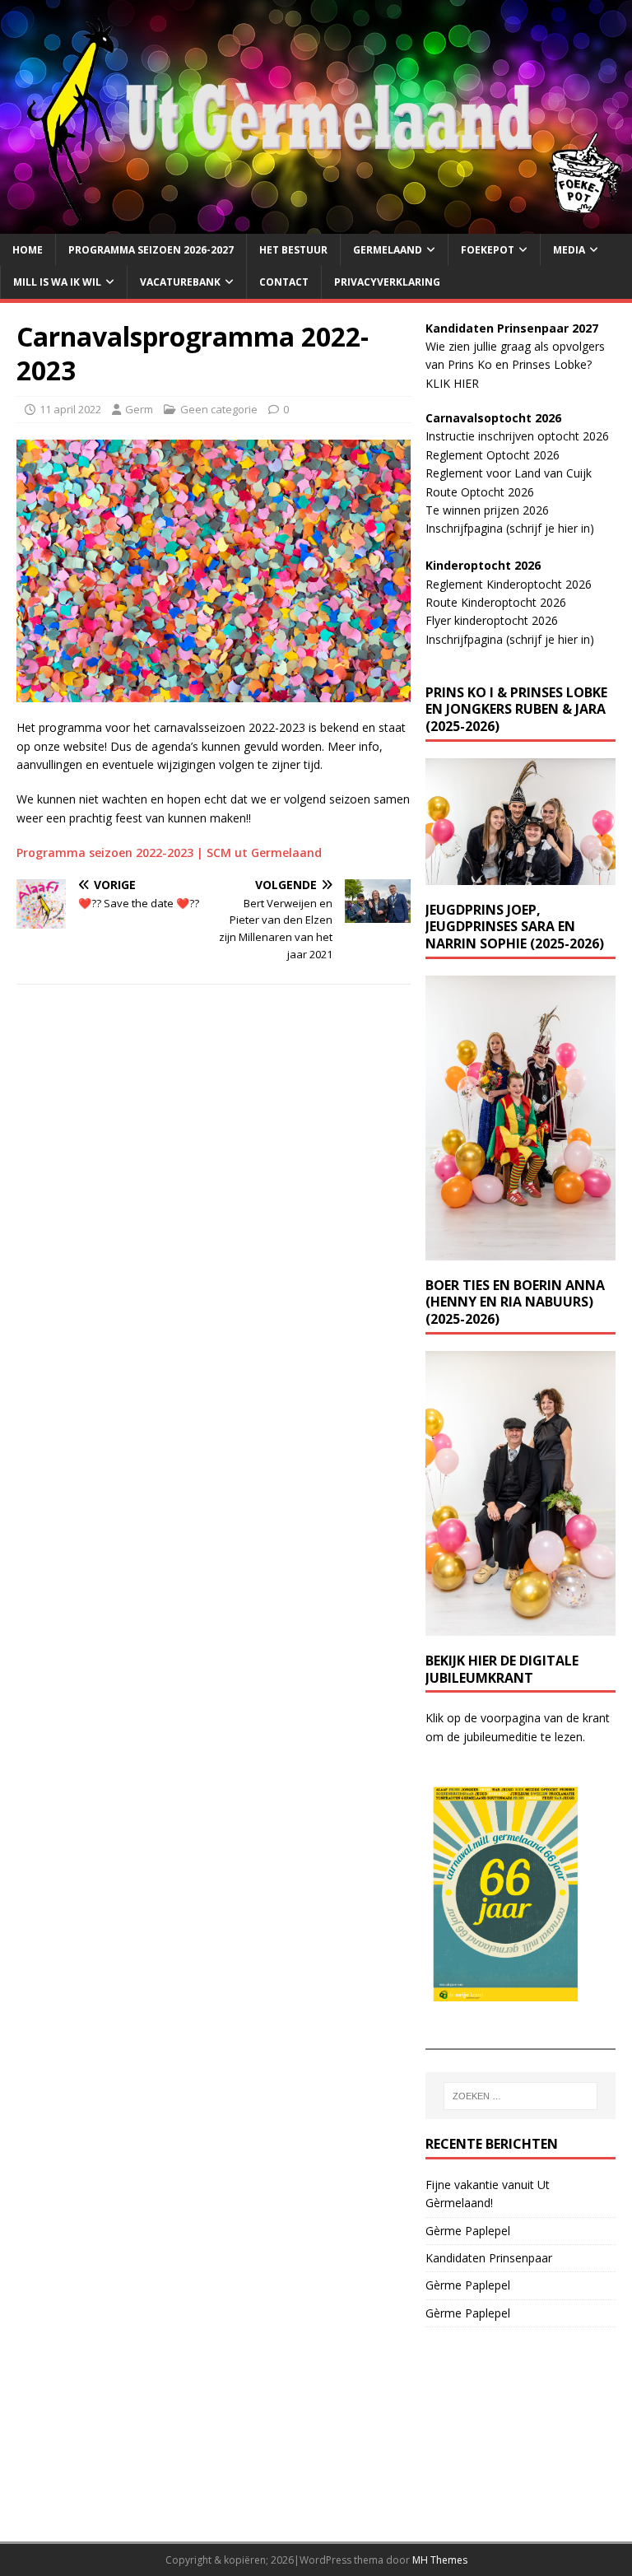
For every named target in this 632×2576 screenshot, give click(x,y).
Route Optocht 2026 (480, 492)
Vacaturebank (180, 282)
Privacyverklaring (387, 282)
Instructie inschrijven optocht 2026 (517, 436)
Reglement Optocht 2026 (493, 455)
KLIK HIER (452, 383)
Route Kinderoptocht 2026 (496, 602)
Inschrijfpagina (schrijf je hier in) (510, 528)
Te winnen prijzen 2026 (487, 510)
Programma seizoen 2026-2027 (151, 250)
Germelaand (388, 250)
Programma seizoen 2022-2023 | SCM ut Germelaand (169, 852)
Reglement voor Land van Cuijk (509, 473)
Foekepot (488, 250)
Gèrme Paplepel (468, 2231)
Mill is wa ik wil (57, 282)
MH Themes (440, 2560)
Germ (139, 409)
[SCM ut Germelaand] (316, 224)
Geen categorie (219, 409)
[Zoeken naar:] (520, 2096)
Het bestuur (293, 250)
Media (569, 250)
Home (28, 250)
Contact (284, 282)
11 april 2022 (70, 409)
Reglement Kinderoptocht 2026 (509, 584)
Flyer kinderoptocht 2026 (492, 620)
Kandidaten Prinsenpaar (489, 2258)
